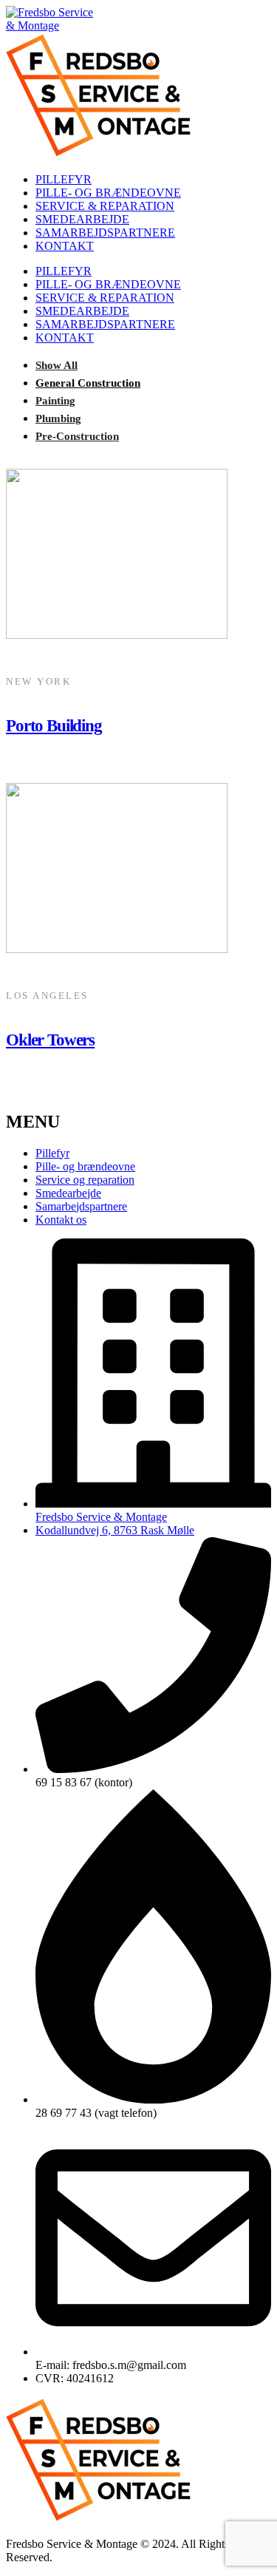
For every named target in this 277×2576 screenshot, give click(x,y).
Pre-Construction (77, 436)
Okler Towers (50, 1040)
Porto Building (54, 725)
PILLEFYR (64, 179)
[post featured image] (117, 635)
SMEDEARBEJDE (82, 219)
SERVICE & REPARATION (105, 206)
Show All (57, 365)
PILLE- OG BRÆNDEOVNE (108, 193)
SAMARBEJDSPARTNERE (105, 233)
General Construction (88, 383)
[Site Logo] (51, 26)
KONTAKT (65, 246)
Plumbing (58, 418)
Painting (55, 400)
